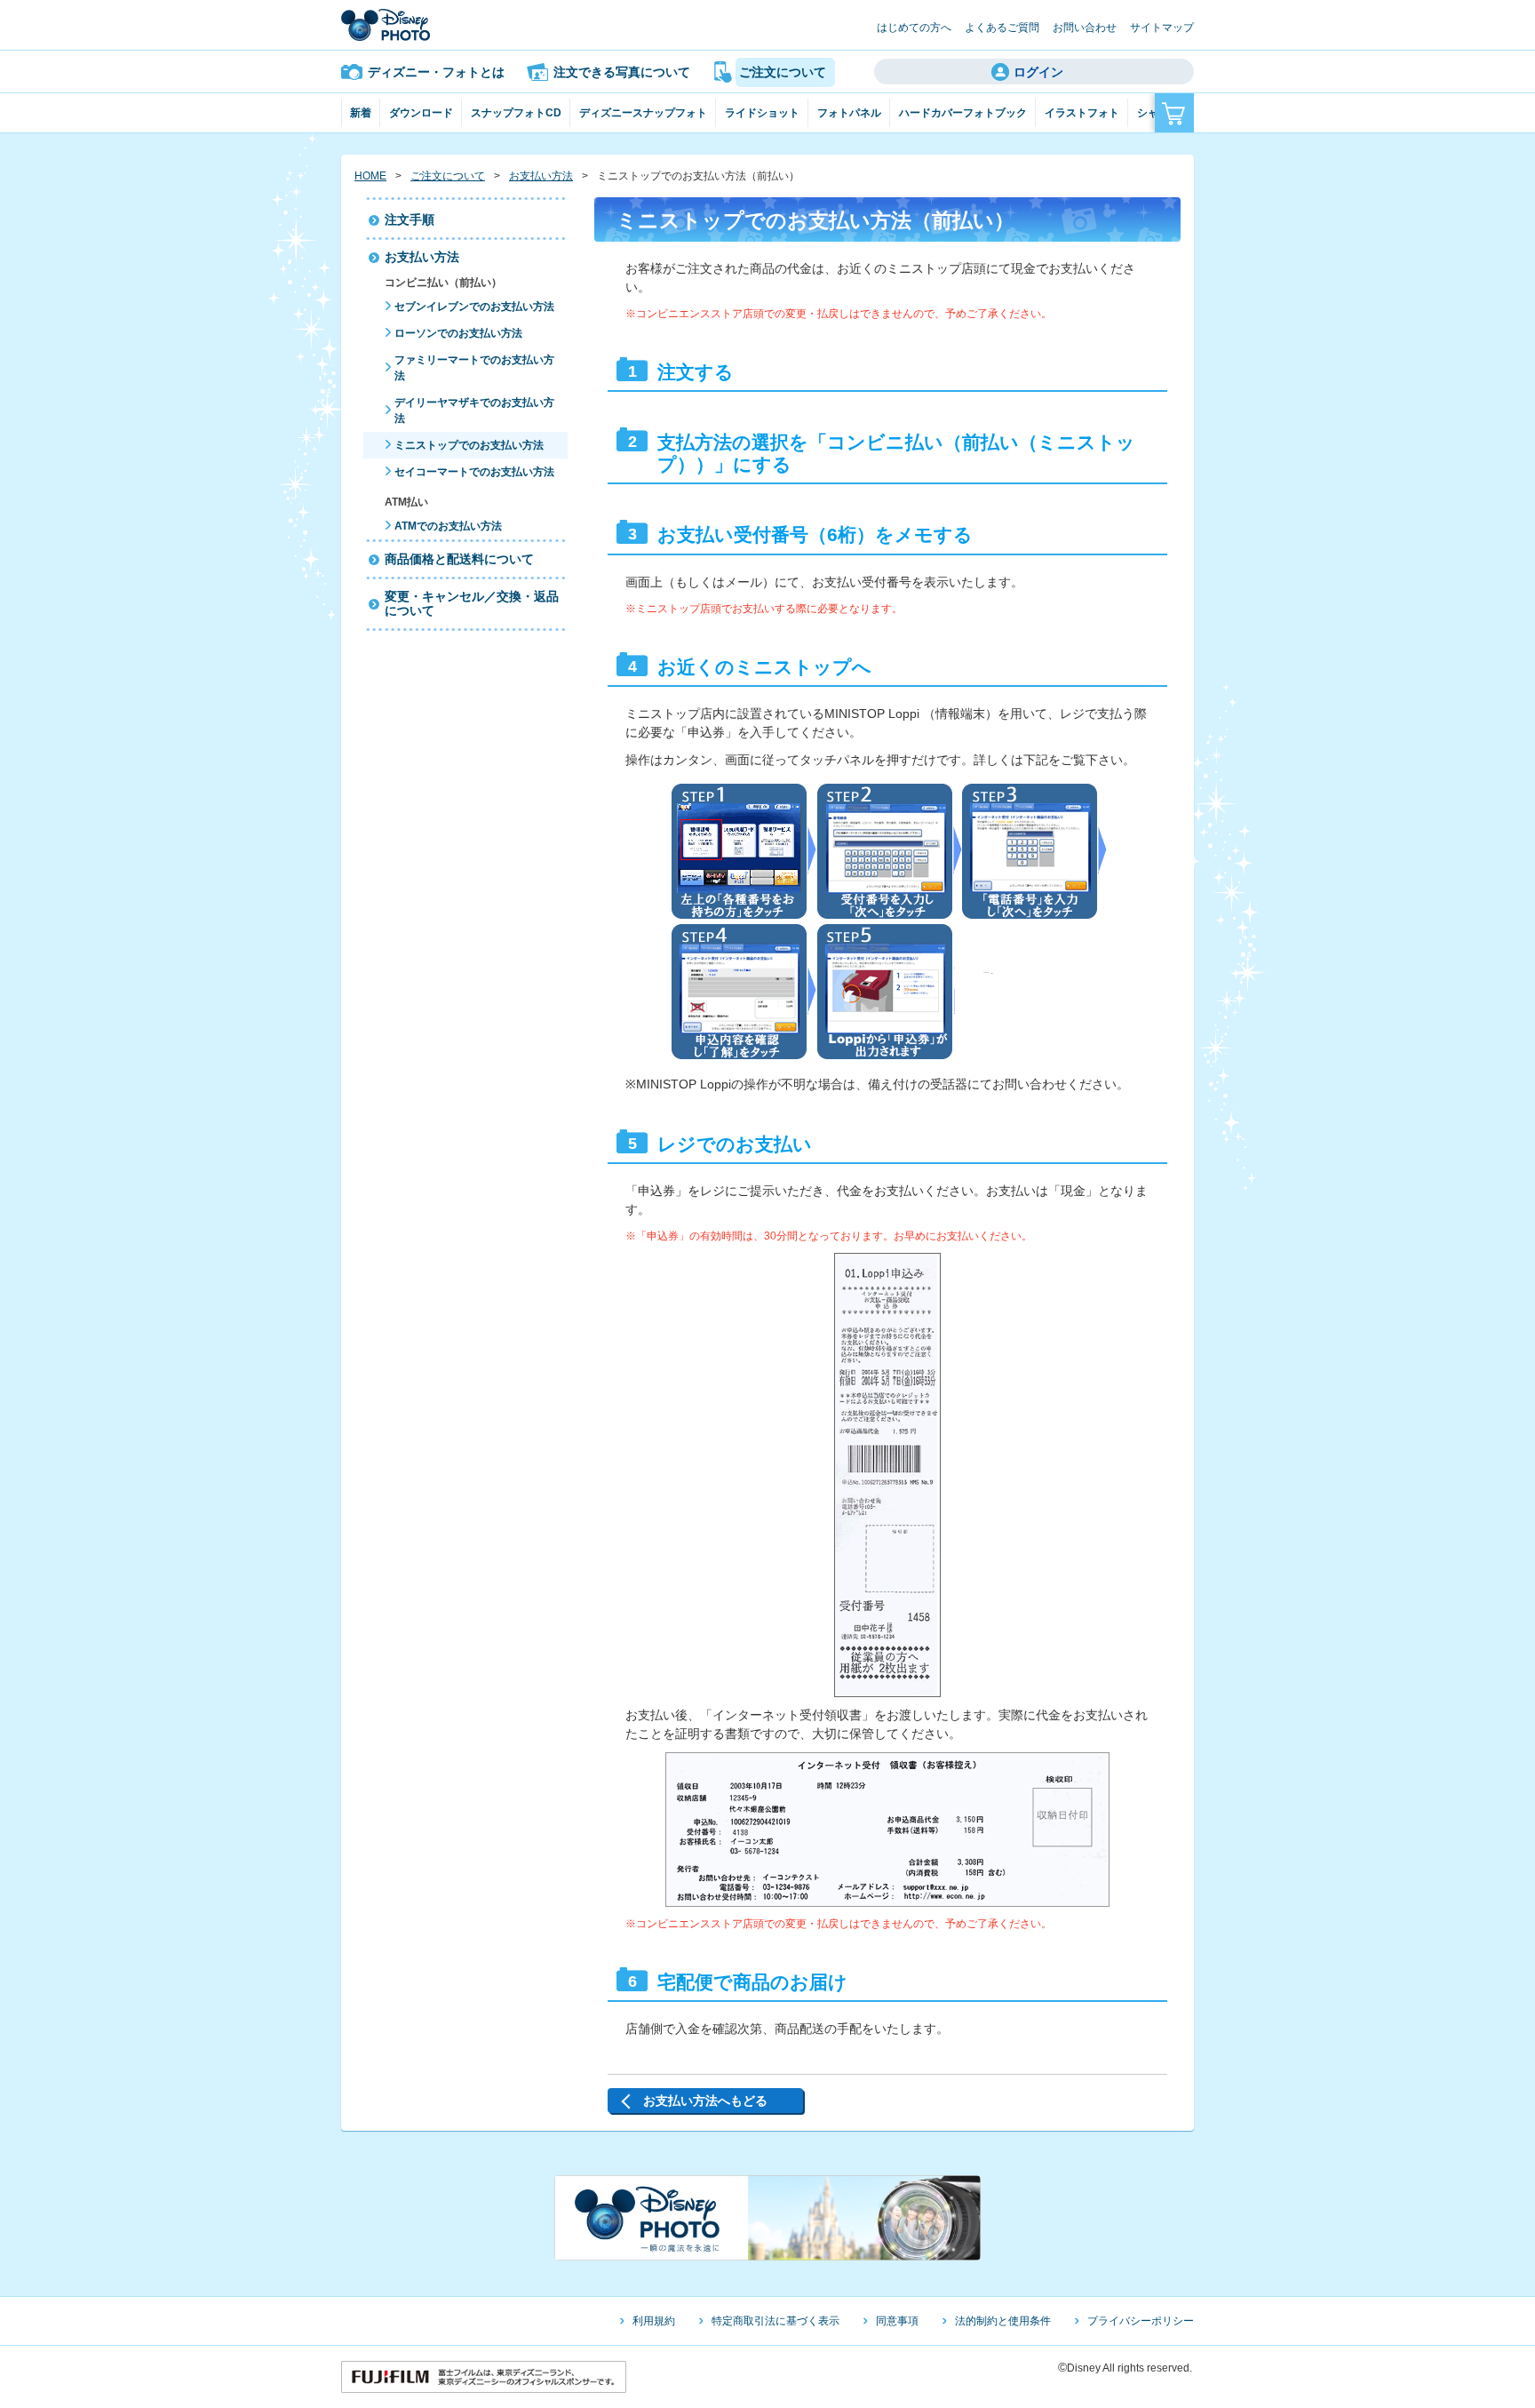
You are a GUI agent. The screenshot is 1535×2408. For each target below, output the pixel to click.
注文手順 (410, 219)
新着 (361, 113)
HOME (370, 176)
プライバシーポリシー (1141, 2321)
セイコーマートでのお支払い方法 (474, 472)
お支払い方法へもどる (705, 2101)
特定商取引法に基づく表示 (775, 2321)
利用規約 (654, 2321)
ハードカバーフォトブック (963, 113)
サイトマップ (1162, 28)
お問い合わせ (1085, 28)
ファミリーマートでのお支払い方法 (474, 368)
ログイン (1038, 72)
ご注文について (448, 176)
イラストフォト (1082, 113)
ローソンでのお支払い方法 (458, 333)
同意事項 (897, 2321)
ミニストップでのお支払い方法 (469, 445)
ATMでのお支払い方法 (448, 526)
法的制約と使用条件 (1003, 2321)
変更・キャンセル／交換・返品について (472, 604)
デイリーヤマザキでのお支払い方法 (474, 411)
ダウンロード (421, 113)
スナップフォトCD (516, 113)
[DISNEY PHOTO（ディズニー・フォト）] (386, 25)
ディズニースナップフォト (643, 113)
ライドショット (762, 113)
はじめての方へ (914, 28)
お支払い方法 (541, 176)
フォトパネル (849, 113)
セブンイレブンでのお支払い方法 (474, 307)
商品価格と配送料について (459, 559)
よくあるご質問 (1002, 28)
